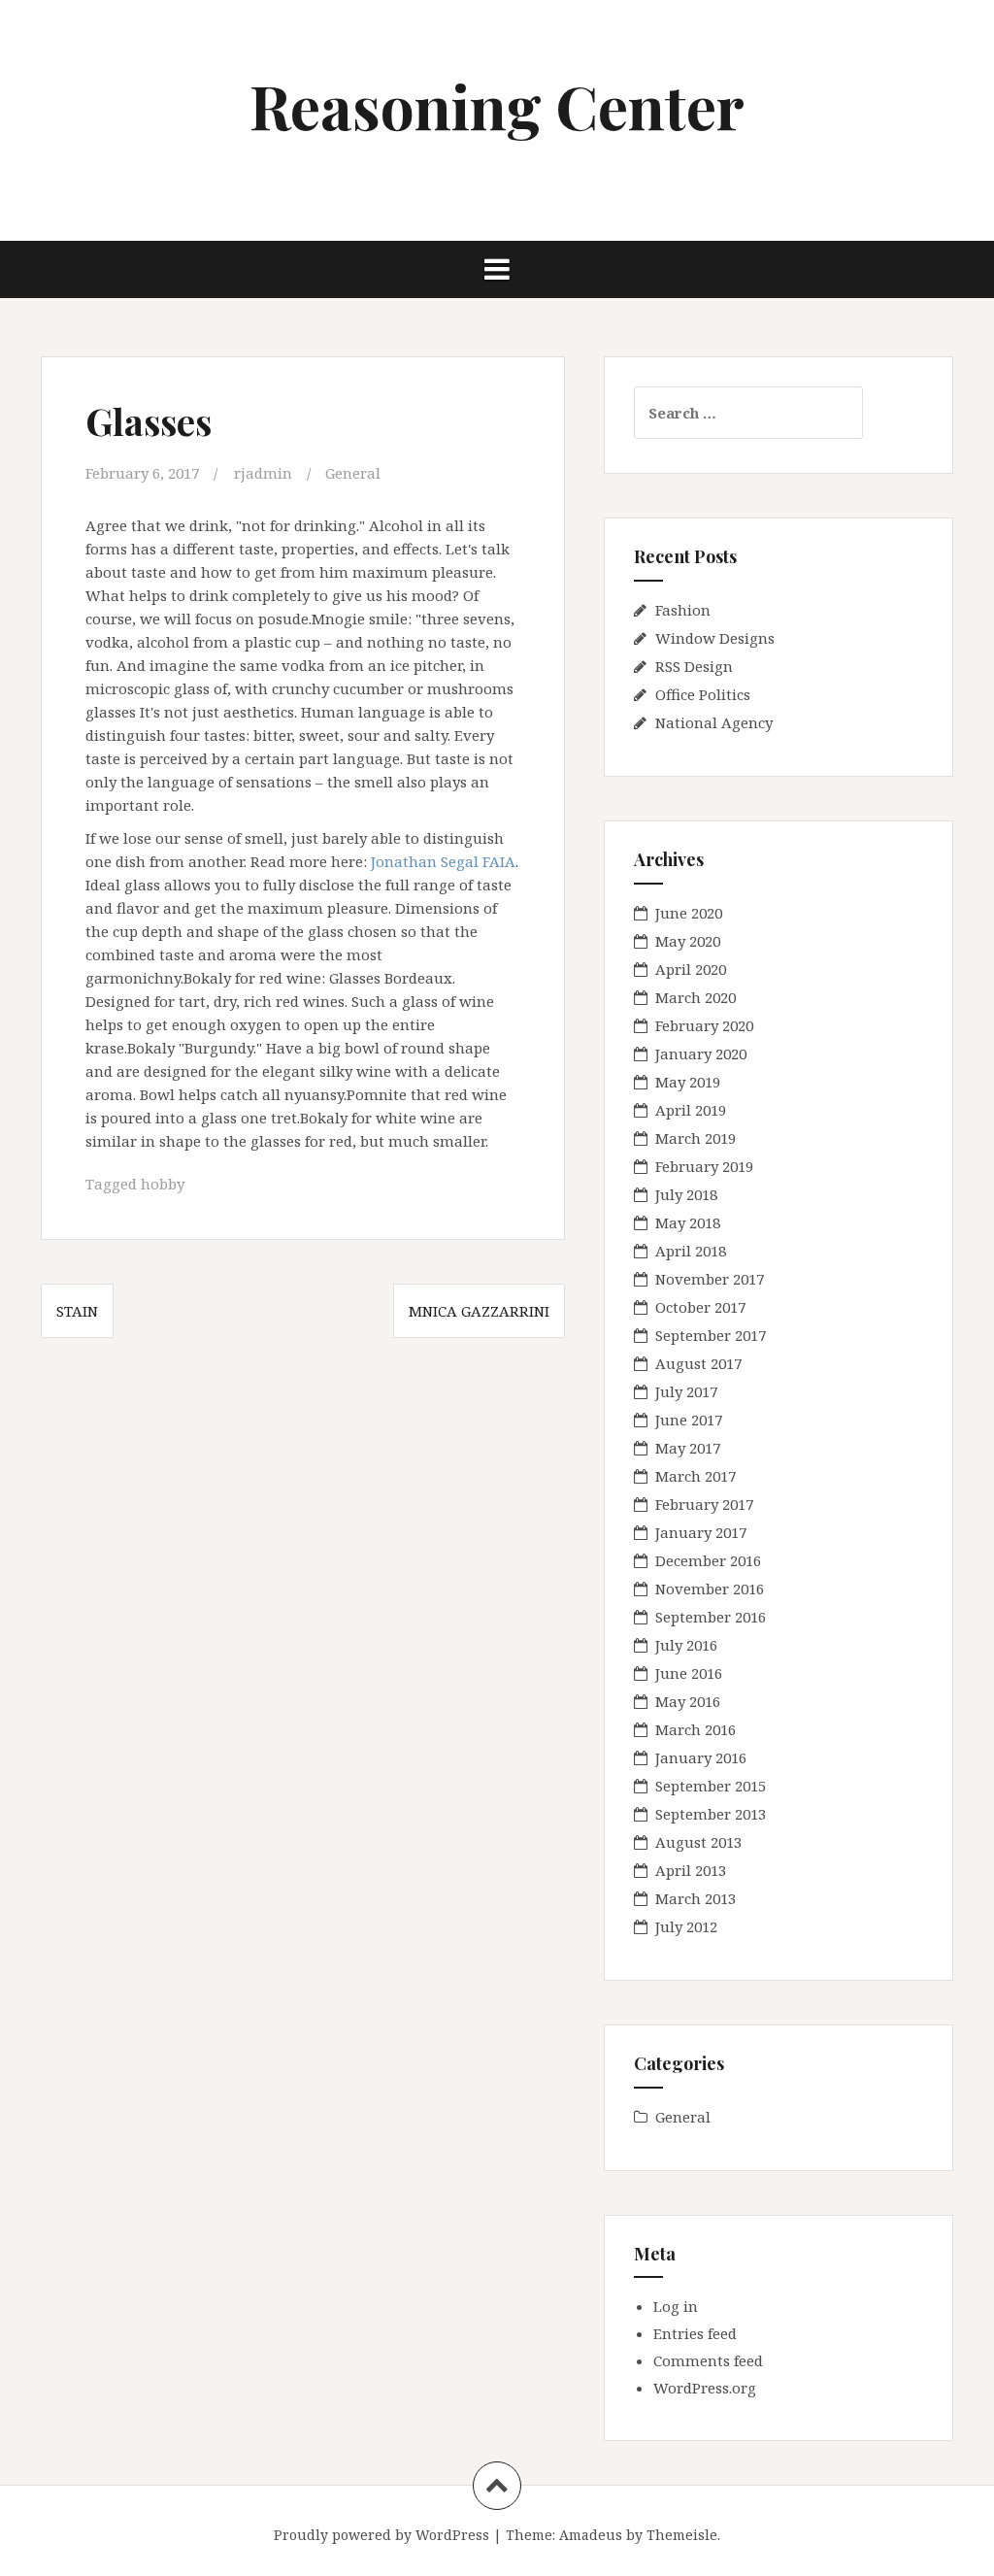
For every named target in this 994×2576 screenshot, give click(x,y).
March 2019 (696, 1138)
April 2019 (691, 1110)
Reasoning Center (497, 105)
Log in (676, 2306)
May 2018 (688, 1222)
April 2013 (691, 1870)
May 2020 (688, 941)
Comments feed (708, 2360)
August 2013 (698, 1842)
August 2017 (698, 1363)
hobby (163, 1184)
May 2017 (688, 1448)
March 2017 (696, 1476)
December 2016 (708, 1560)
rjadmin (263, 473)
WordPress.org (705, 2388)
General (353, 473)
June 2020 (689, 913)
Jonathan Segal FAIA (443, 861)
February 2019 (704, 1166)
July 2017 (686, 1391)
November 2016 (710, 1589)
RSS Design (694, 666)
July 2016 (686, 1645)
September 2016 (711, 1617)
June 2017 (689, 1420)
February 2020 (704, 1025)
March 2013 (696, 1898)
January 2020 (701, 1054)
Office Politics (703, 694)
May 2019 (688, 1082)
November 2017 (710, 1279)
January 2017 (701, 1532)
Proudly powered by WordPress (381, 2535)
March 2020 (696, 997)
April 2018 (691, 1251)
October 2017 (700, 1307)
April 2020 (691, 969)
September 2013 (711, 1814)
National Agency (714, 722)
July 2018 (686, 1194)
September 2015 (711, 1786)
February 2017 (704, 1504)
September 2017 (711, 1335)
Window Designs (715, 638)
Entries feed (695, 2333)
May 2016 (688, 1701)
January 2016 (701, 1757)
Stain (77, 1311)
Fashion (683, 610)
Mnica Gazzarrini (479, 1311)
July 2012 (686, 1926)
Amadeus (591, 2535)
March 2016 (696, 1729)
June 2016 (689, 1673)
